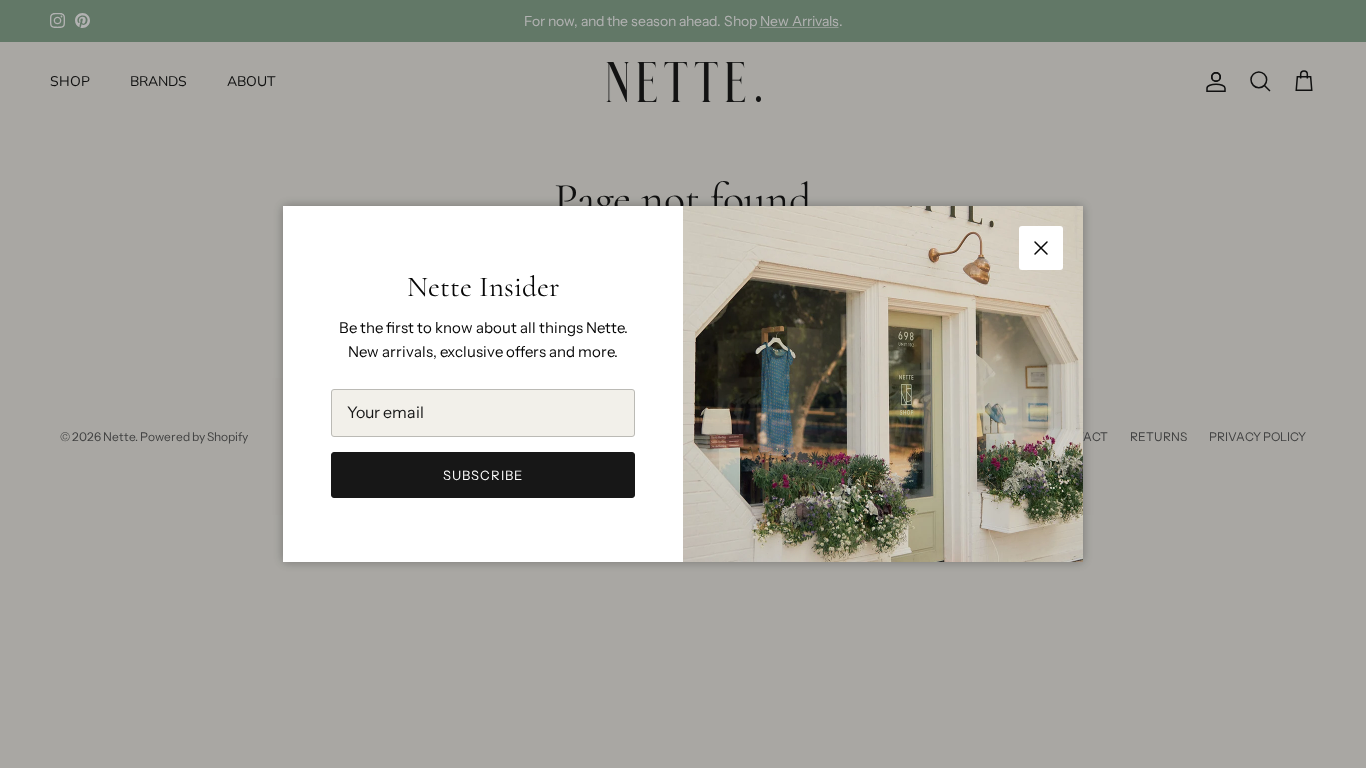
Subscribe (483, 475)
